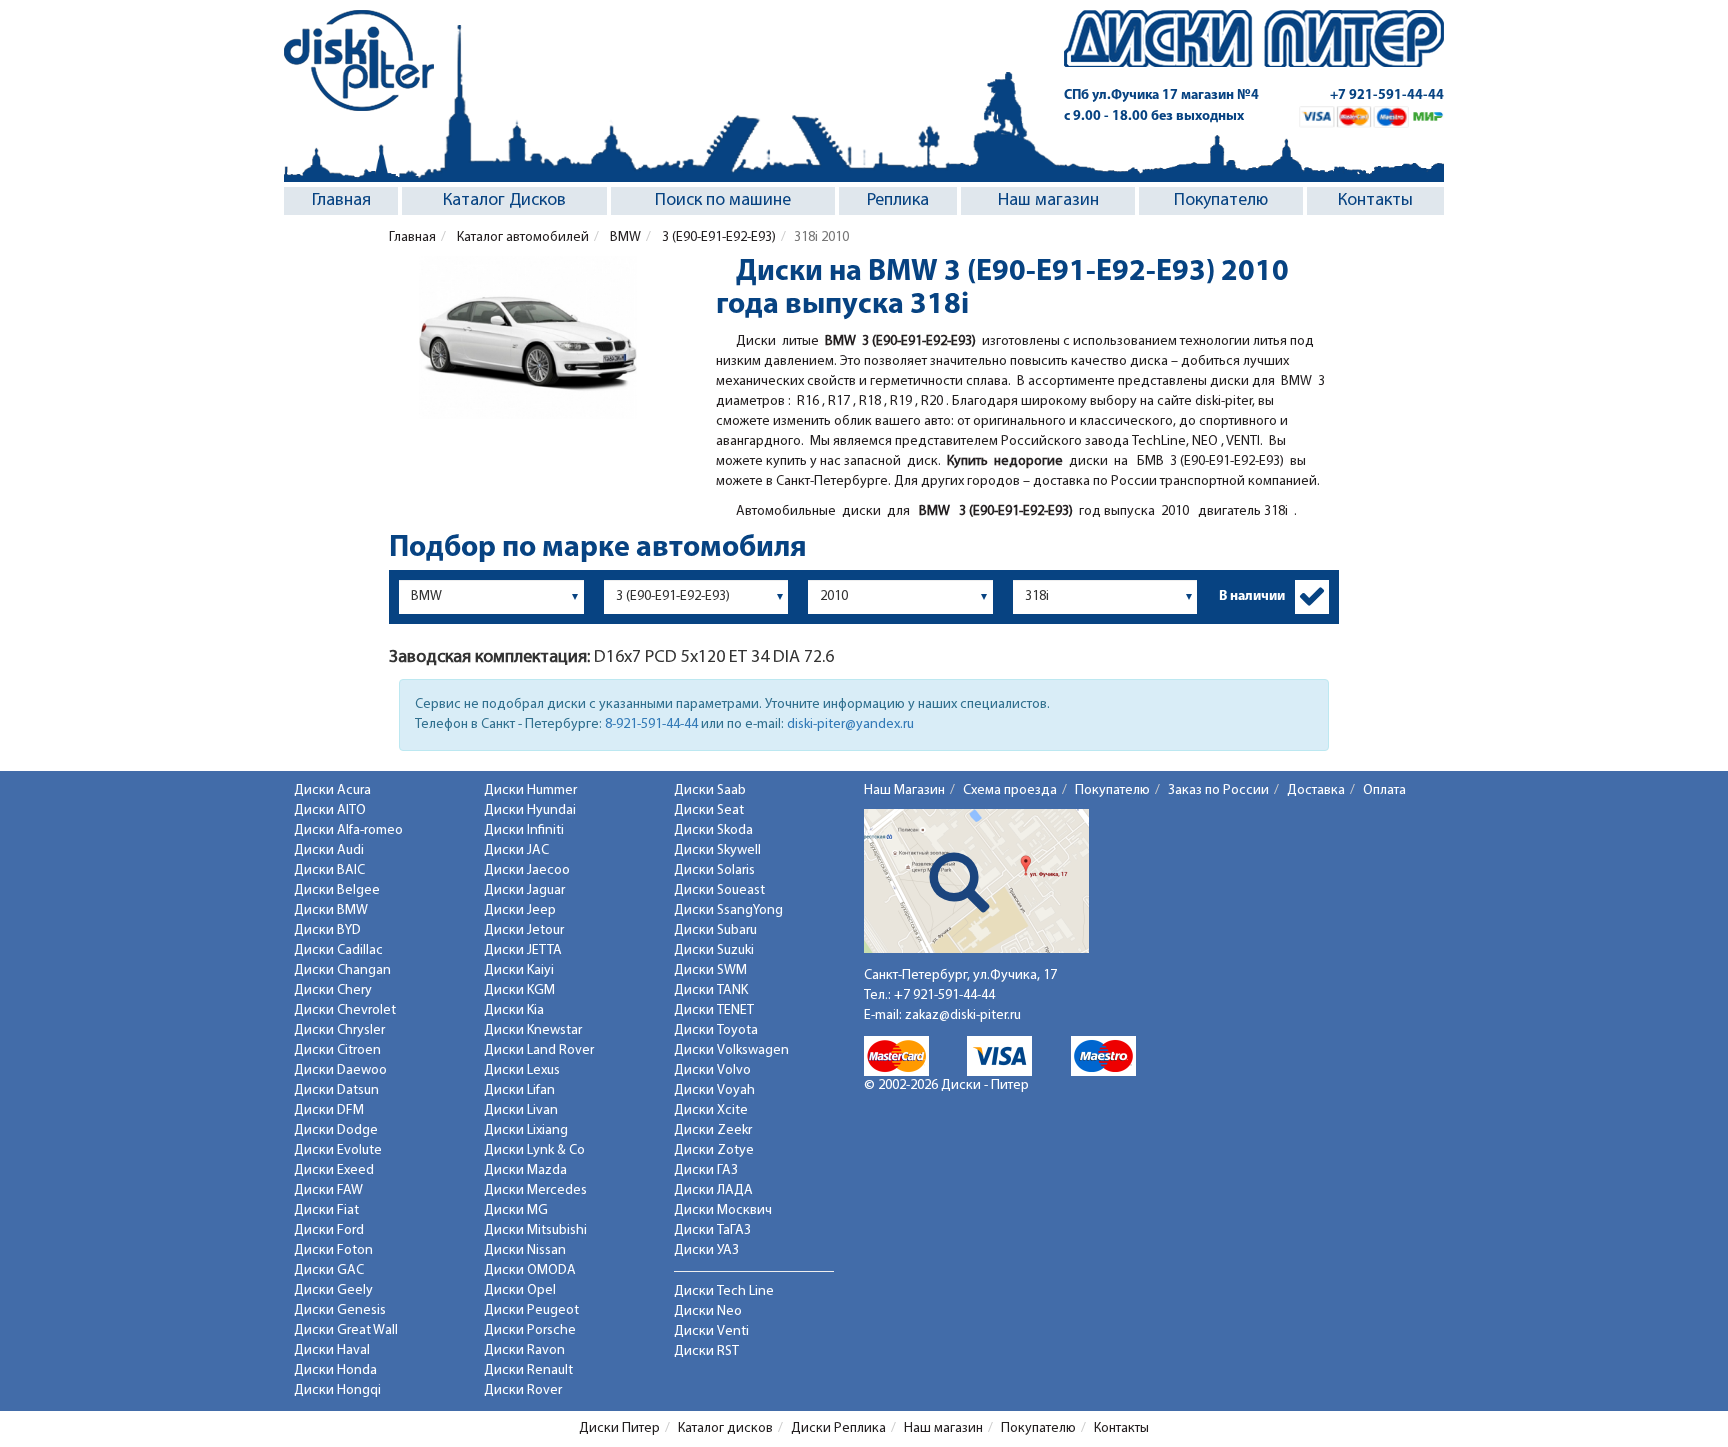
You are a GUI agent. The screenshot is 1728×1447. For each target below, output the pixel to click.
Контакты (1375, 201)
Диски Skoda (713, 830)
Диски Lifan (519, 1090)
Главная (341, 201)
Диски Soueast (719, 890)
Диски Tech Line (724, 1291)
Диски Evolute (338, 1150)
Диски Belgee (337, 890)
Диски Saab (710, 790)
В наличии (1252, 596)
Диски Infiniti (524, 830)
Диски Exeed (334, 1170)
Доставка (1316, 790)
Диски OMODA (530, 1270)
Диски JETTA (523, 950)
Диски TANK (711, 990)
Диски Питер (619, 1428)
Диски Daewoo (340, 1070)
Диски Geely (333, 1290)
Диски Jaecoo (527, 870)
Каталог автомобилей (521, 237)
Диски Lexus (522, 1070)
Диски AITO (330, 810)
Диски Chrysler (339, 1030)
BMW (624, 237)
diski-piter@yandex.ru (850, 724)
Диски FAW (328, 1190)
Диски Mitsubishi (535, 1230)
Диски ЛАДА (713, 1190)
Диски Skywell (717, 850)
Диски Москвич (723, 1210)
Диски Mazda (525, 1170)
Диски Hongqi (337, 1390)
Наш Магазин (904, 790)
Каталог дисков (725, 1428)
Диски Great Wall (346, 1330)
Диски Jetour (524, 930)
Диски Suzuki (714, 950)
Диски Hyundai (530, 810)
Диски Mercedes (535, 1190)
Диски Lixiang (526, 1130)
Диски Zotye (714, 1150)
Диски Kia (514, 1010)
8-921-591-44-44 (651, 724)
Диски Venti (711, 1331)
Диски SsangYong (728, 910)
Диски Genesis (340, 1310)
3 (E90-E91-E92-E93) (717, 237)
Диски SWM (710, 970)
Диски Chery (333, 990)
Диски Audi (329, 850)
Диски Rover (523, 1390)
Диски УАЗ (706, 1250)
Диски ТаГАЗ (712, 1230)
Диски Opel (520, 1290)
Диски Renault (528, 1370)
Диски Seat (709, 810)
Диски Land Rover (539, 1050)
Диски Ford (329, 1230)
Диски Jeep (520, 910)
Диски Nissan (525, 1250)
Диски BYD (327, 930)
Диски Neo (708, 1311)
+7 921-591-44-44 (1387, 95)
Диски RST (706, 1351)
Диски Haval (332, 1350)
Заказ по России (1218, 790)
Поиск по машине (723, 201)
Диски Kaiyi (519, 970)
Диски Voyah (714, 1090)
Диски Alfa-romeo (348, 830)
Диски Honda (335, 1370)
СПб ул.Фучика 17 (1161, 95)
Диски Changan (342, 970)
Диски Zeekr (713, 1130)
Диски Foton (333, 1250)
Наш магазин (1048, 201)
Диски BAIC (329, 870)
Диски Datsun (336, 1090)
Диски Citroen (337, 1050)
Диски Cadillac (338, 950)
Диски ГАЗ (706, 1170)
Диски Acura (332, 790)
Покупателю (1221, 201)
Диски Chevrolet (345, 1010)
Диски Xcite (711, 1110)
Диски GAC (329, 1270)
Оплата (1384, 790)
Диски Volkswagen (731, 1050)
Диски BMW (331, 910)
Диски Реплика (838, 1428)
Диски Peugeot (531, 1310)
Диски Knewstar (533, 1030)
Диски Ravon (524, 1350)
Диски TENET (714, 1010)
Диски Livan (521, 1110)
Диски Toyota (716, 1030)
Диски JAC (516, 850)
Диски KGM (519, 990)
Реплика (898, 201)
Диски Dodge (336, 1130)
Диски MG (516, 1210)
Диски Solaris (714, 870)
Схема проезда (1010, 790)
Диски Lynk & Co (534, 1150)
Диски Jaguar (524, 890)
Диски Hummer (530, 790)
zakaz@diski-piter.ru (963, 1015)
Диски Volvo (712, 1070)
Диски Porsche (530, 1330)
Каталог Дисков (504, 201)
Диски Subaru (715, 930)
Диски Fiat (326, 1210)
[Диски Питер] (359, 60)
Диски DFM (329, 1110)
